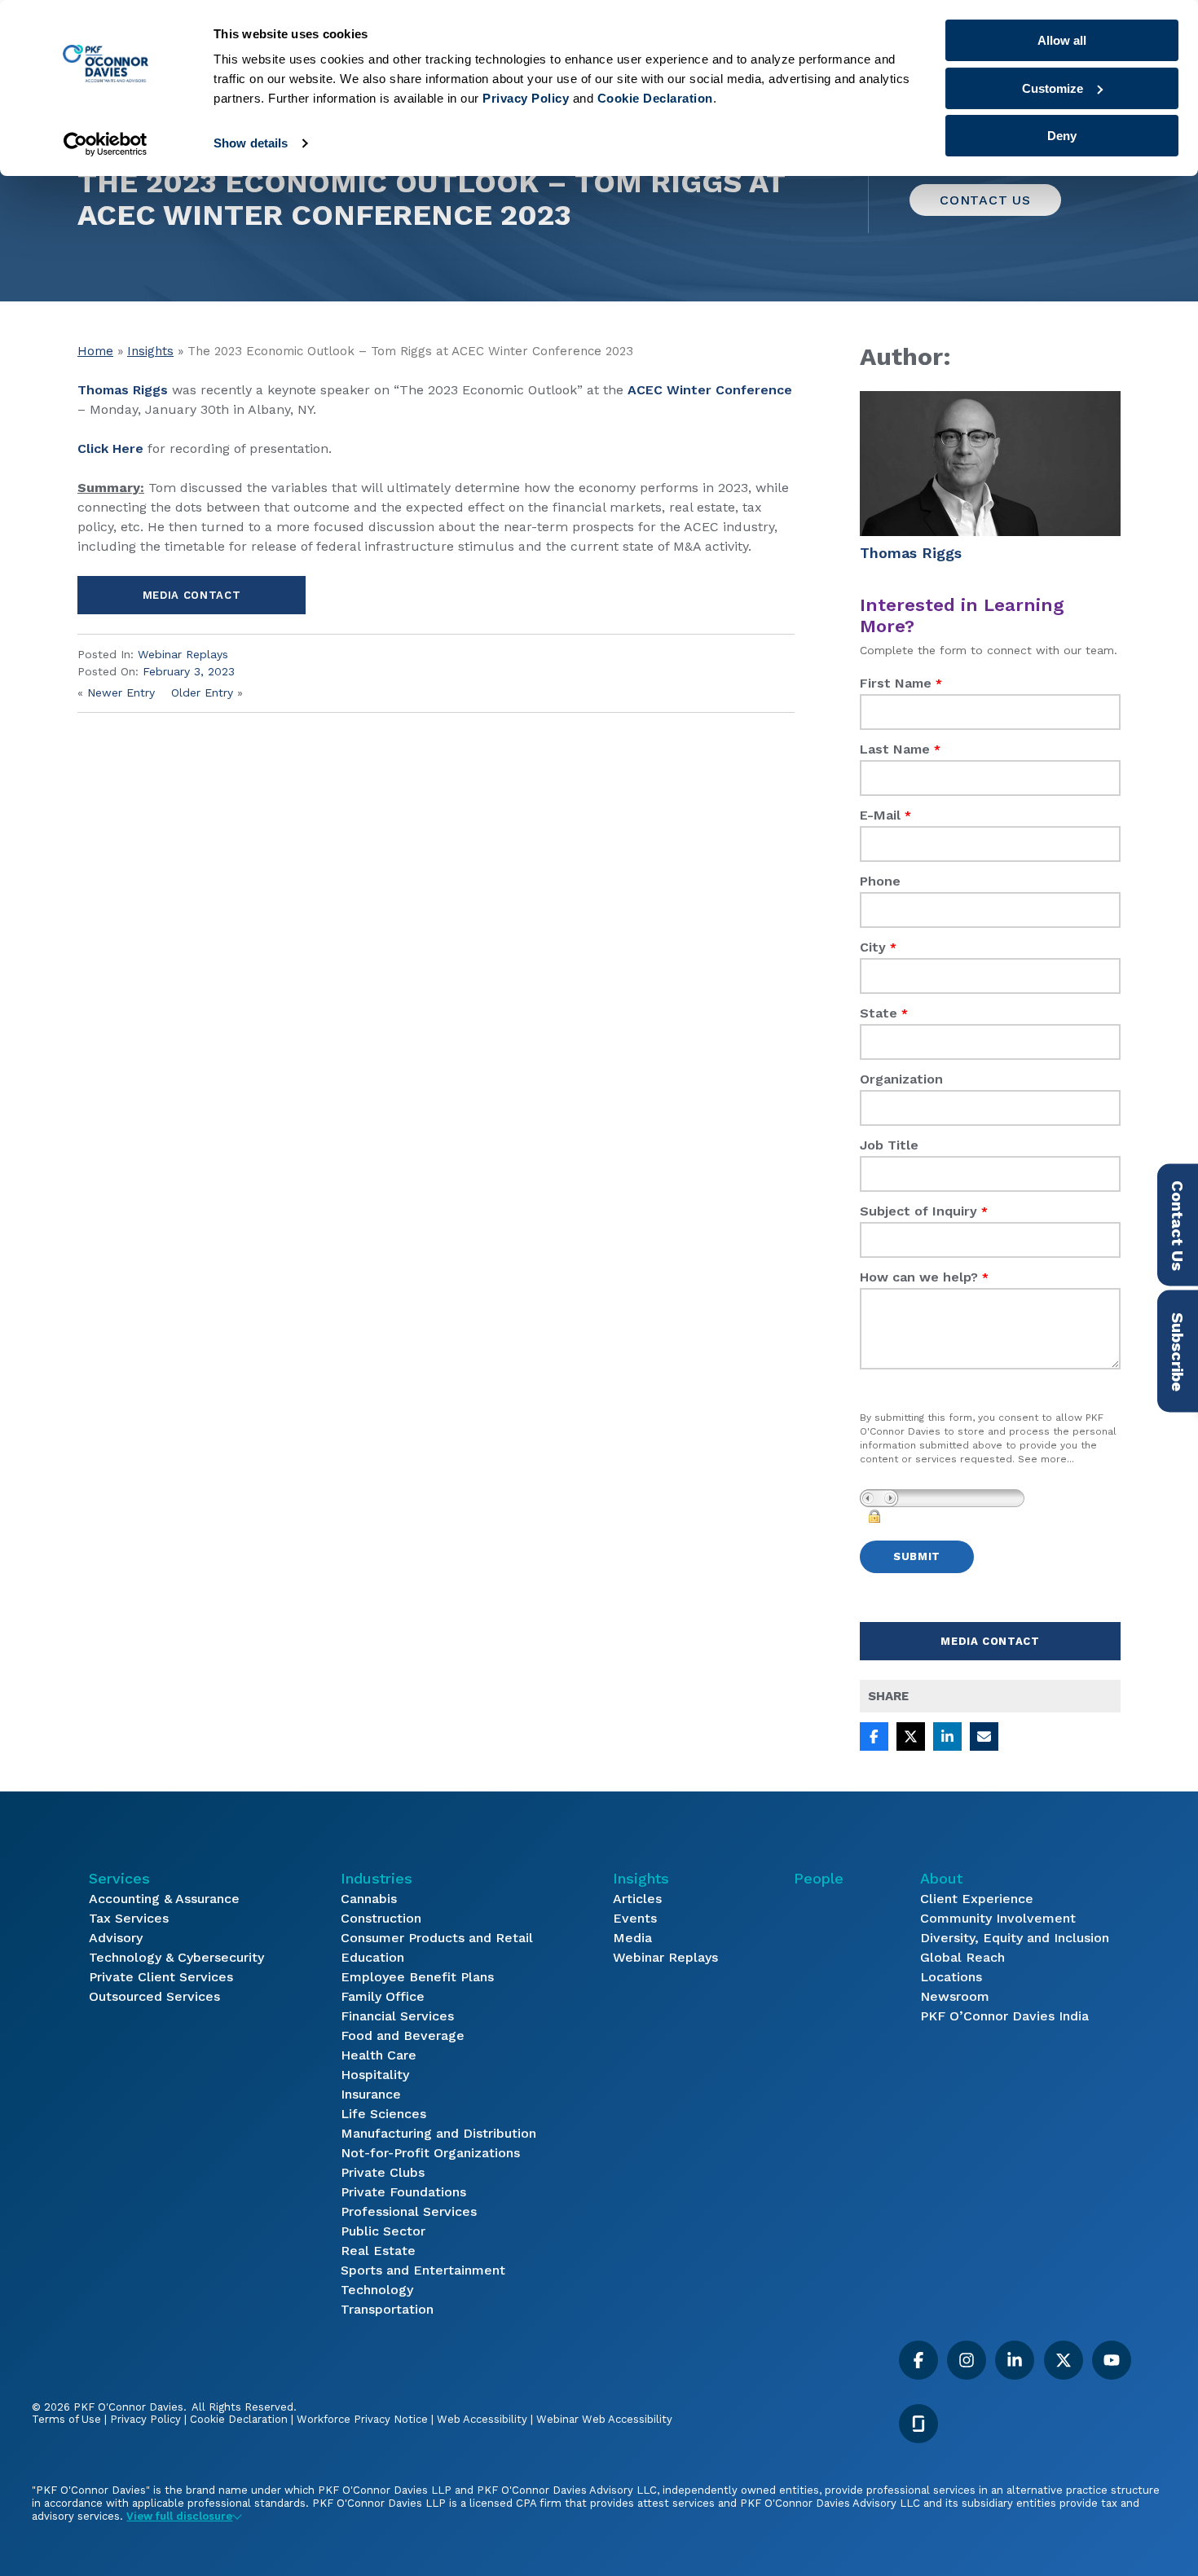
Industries (377, 1878)
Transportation (387, 2309)
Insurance (371, 2094)
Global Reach (962, 1957)
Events (635, 1918)
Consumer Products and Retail (437, 1938)
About (941, 1878)
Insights (150, 351)
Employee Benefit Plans (417, 1977)
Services (119, 1878)
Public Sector (383, 2231)
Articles (637, 1899)
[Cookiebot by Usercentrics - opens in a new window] (106, 144)
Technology (377, 2290)
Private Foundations (403, 2192)
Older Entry (202, 692)
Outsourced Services (154, 1996)
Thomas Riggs (123, 390)
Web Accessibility (482, 2419)
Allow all (1062, 40)
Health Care (379, 2055)
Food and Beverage (403, 2035)
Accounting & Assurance (164, 1899)
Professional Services (409, 2211)
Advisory (116, 1938)
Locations (951, 1977)
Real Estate (378, 2251)
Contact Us (985, 200)
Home (95, 351)
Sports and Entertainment (423, 2270)
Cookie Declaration (239, 2419)
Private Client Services (161, 1977)
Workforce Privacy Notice (362, 2419)
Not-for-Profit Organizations (430, 2153)
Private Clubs (383, 2172)
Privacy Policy (145, 2419)
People (819, 1878)
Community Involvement (998, 1918)
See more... (1046, 1459)
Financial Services (397, 2016)
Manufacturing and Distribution (438, 2133)
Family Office (383, 1996)
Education (372, 1957)
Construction (381, 1918)
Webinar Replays (183, 654)
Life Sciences (383, 2114)
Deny (1062, 136)
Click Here (110, 448)
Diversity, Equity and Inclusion (1015, 1938)
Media (632, 1938)
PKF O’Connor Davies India (1004, 2016)
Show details (251, 143)
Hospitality (375, 2075)
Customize (1053, 88)
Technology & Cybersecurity (176, 1957)
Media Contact (192, 595)
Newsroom (955, 1996)
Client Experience (977, 1899)
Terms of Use (66, 2419)
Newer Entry (121, 692)
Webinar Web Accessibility (604, 2419)
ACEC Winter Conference (710, 390)
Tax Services (129, 1918)
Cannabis (369, 1899)
